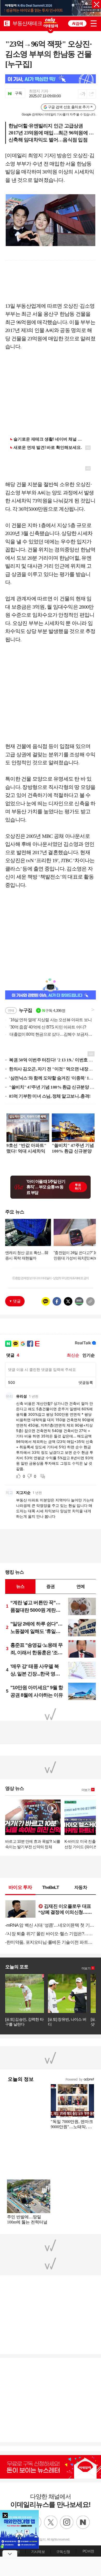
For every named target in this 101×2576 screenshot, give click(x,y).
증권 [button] (51, 1586)
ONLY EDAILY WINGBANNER (51, 23)
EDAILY (7, 23)
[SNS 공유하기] (91, 94)
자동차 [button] (81, 1887)
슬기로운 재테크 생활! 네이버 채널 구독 (50, 439)
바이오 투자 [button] (20, 1887)
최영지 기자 (39, 91)
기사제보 (38, 2552)
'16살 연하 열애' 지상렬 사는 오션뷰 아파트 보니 (48, 1020)
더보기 (86, 1790)
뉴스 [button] (20, 1586)
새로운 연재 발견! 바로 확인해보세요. (48, 447)
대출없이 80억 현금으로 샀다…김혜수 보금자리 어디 (49, 1034)
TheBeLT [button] (51, 1887)
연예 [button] (81, 1586)
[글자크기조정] (82, 94)
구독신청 (63, 2552)
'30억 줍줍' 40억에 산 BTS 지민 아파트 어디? (46, 1027)
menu (94, 23)
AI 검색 (77, 23)
